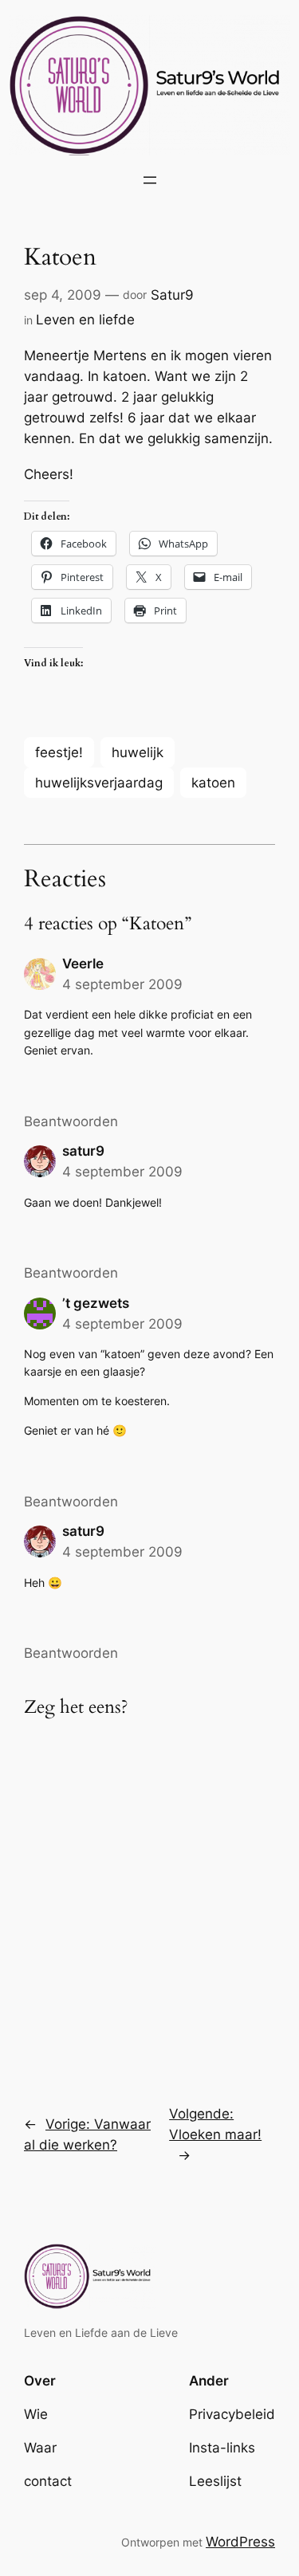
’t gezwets (96, 1303)
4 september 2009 (122, 984)
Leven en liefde (85, 320)
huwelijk (138, 752)
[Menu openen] (150, 180)
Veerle (83, 964)
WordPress (240, 2542)
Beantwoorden (71, 1121)
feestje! (59, 752)
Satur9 (172, 295)
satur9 (83, 1151)
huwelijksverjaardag (99, 783)
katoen (213, 783)
